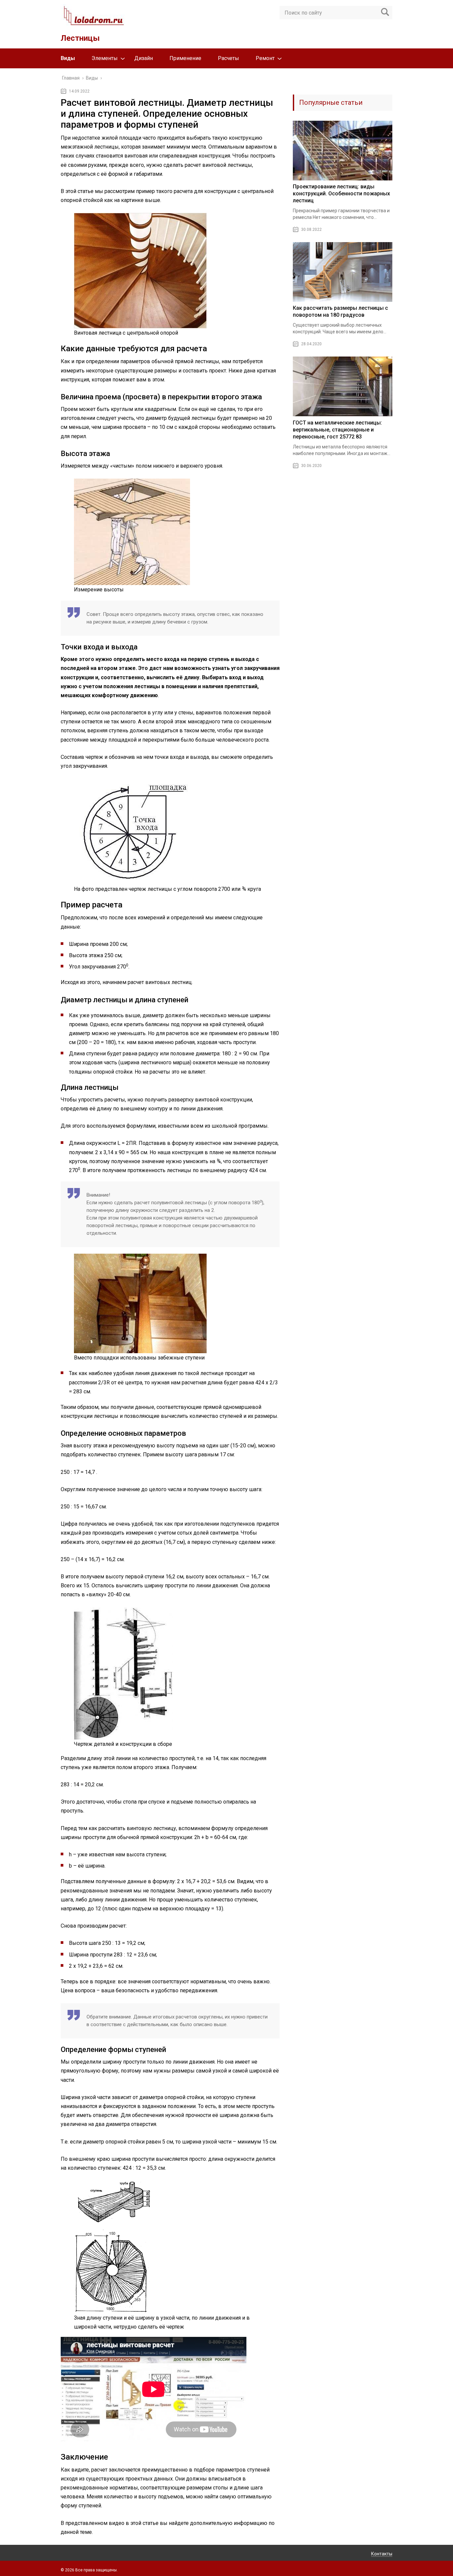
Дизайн (144, 58)
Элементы (105, 58)
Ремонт (265, 58)
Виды (68, 58)
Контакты (382, 2554)
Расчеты (228, 58)
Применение (185, 58)
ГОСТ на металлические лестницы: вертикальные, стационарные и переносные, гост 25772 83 (337, 430)
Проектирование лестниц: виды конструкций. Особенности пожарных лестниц (341, 194)
